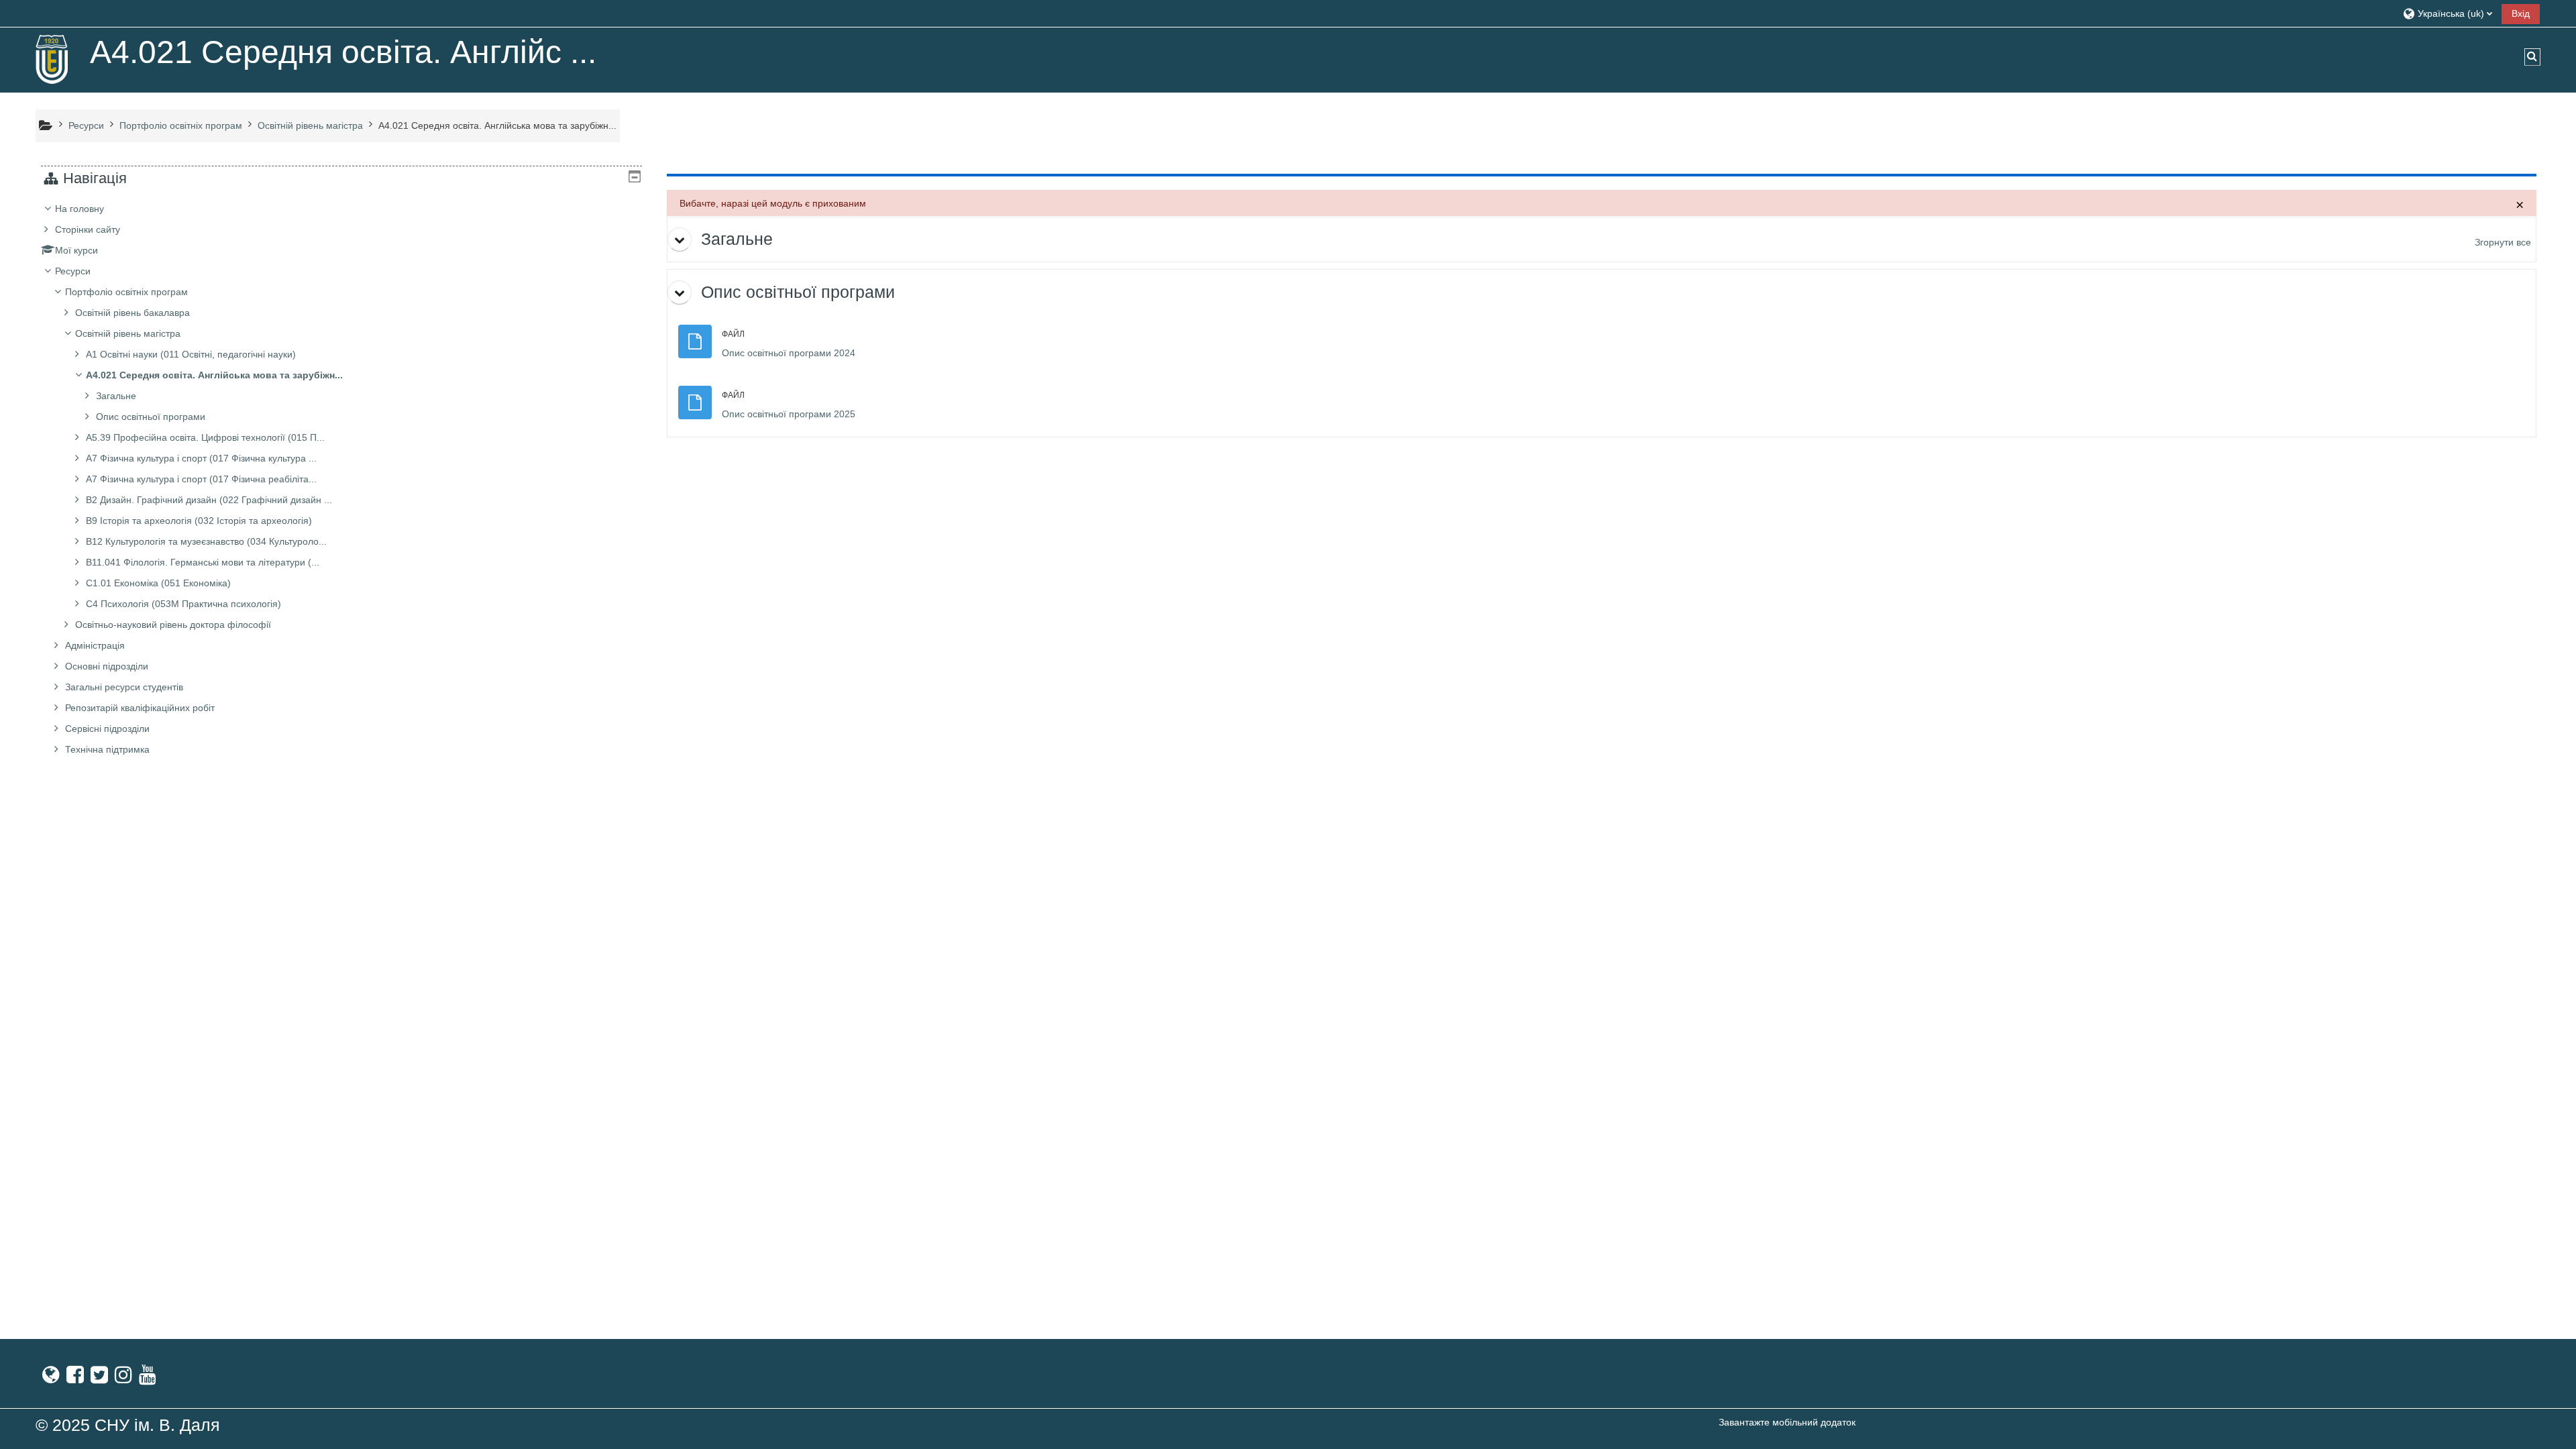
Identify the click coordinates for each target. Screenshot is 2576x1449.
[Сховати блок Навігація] (635, 176)
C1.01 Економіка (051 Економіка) (158, 583)
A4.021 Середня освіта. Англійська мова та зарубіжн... (214, 375)
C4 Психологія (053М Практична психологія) (183, 604)
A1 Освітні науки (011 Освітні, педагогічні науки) (191, 354)
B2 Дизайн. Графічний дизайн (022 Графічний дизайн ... (209, 500)
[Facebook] (75, 1375)
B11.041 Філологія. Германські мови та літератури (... (203, 562)
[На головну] (52, 59)
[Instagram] (123, 1375)
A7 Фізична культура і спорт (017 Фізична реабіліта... (201, 479)
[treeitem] (341, 479)
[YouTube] (148, 1375)
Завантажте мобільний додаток (1787, 1422)
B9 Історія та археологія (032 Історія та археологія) (199, 521)
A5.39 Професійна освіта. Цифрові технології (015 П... (205, 437)
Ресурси (73, 271)
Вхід (2521, 13)
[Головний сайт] (51, 1375)
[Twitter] (99, 1375)
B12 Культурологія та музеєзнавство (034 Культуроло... (206, 541)
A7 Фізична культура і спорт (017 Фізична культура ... (201, 458)
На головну (79, 209)
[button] (2447, 13)
